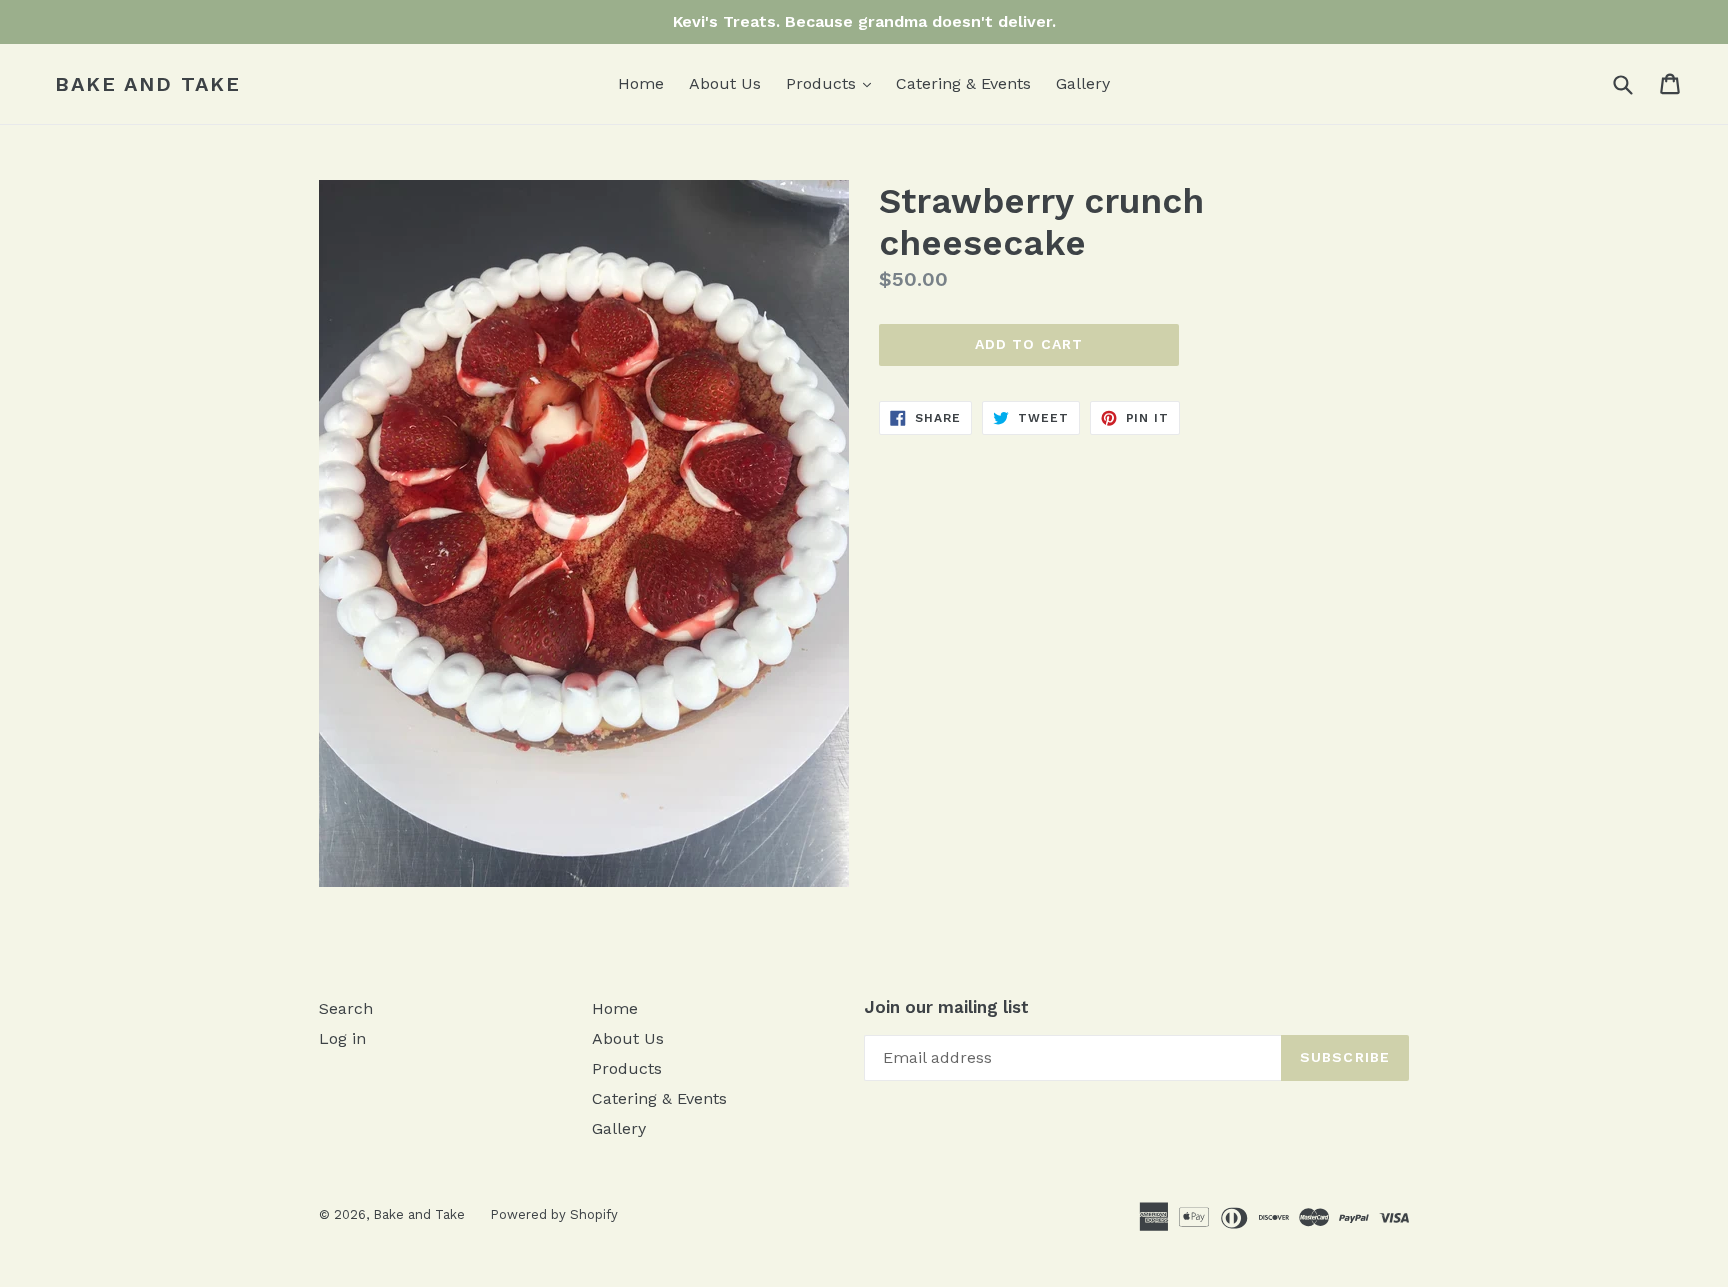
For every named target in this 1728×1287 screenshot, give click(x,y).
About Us (725, 83)
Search (346, 1008)
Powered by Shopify (554, 1214)
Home (641, 83)
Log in (342, 1038)
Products (833, 83)
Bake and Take (148, 84)
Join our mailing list (946, 1007)
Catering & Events (963, 83)
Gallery (1083, 83)
